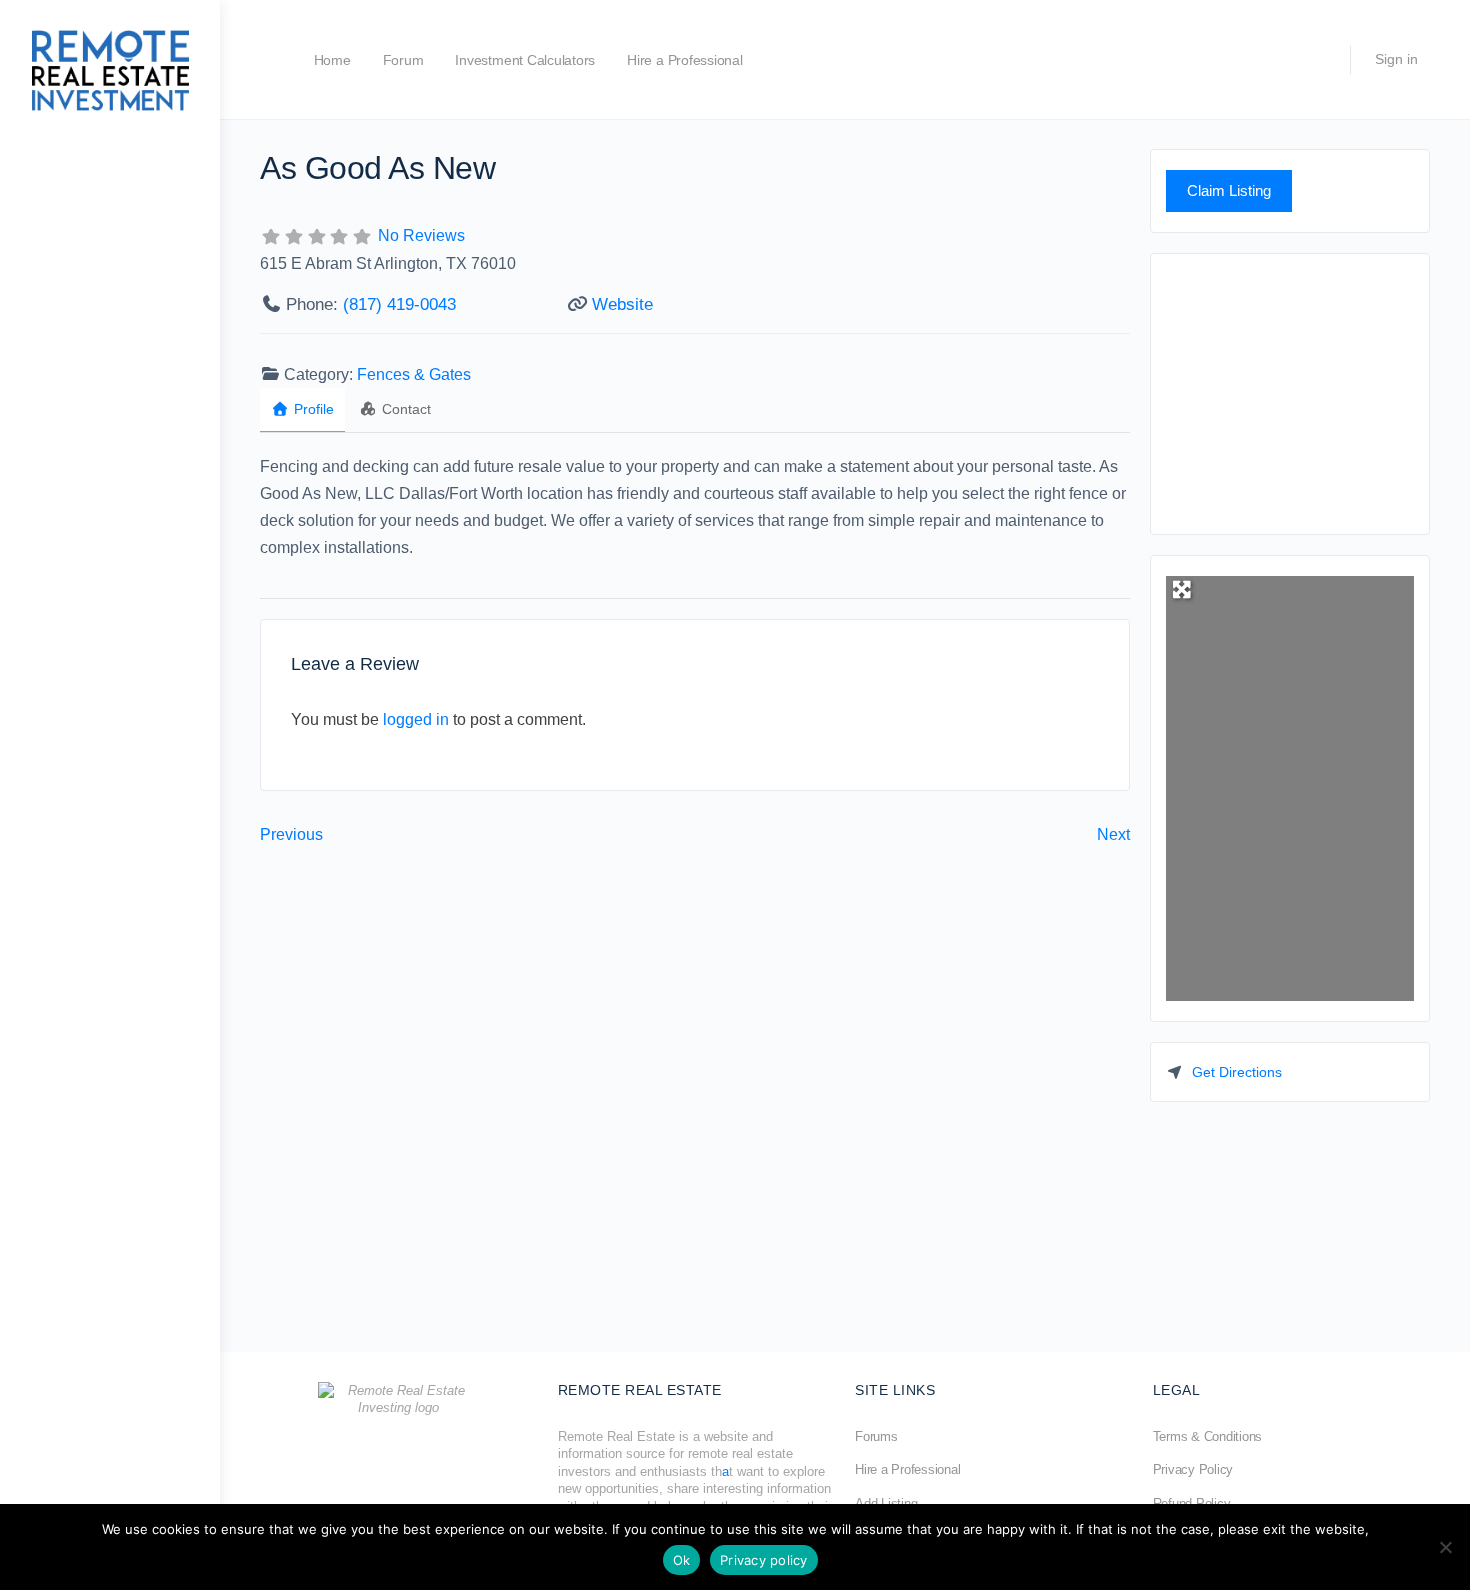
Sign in (1396, 59)
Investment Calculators (525, 60)
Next (1113, 834)
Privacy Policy (1193, 1469)
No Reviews (421, 235)
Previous (291, 834)
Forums (876, 1436)
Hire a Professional (684, 60)
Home (332, 60)
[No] (1445, 1547)
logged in (416, 719)
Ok (682, 1560)
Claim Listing (1229, 190)
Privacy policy (764, 1560)
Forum (403, 60)
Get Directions (1237, 1072)
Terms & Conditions (1208, 1436)
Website (622, 304)
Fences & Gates (414, 374)
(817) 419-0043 (399, 304)
